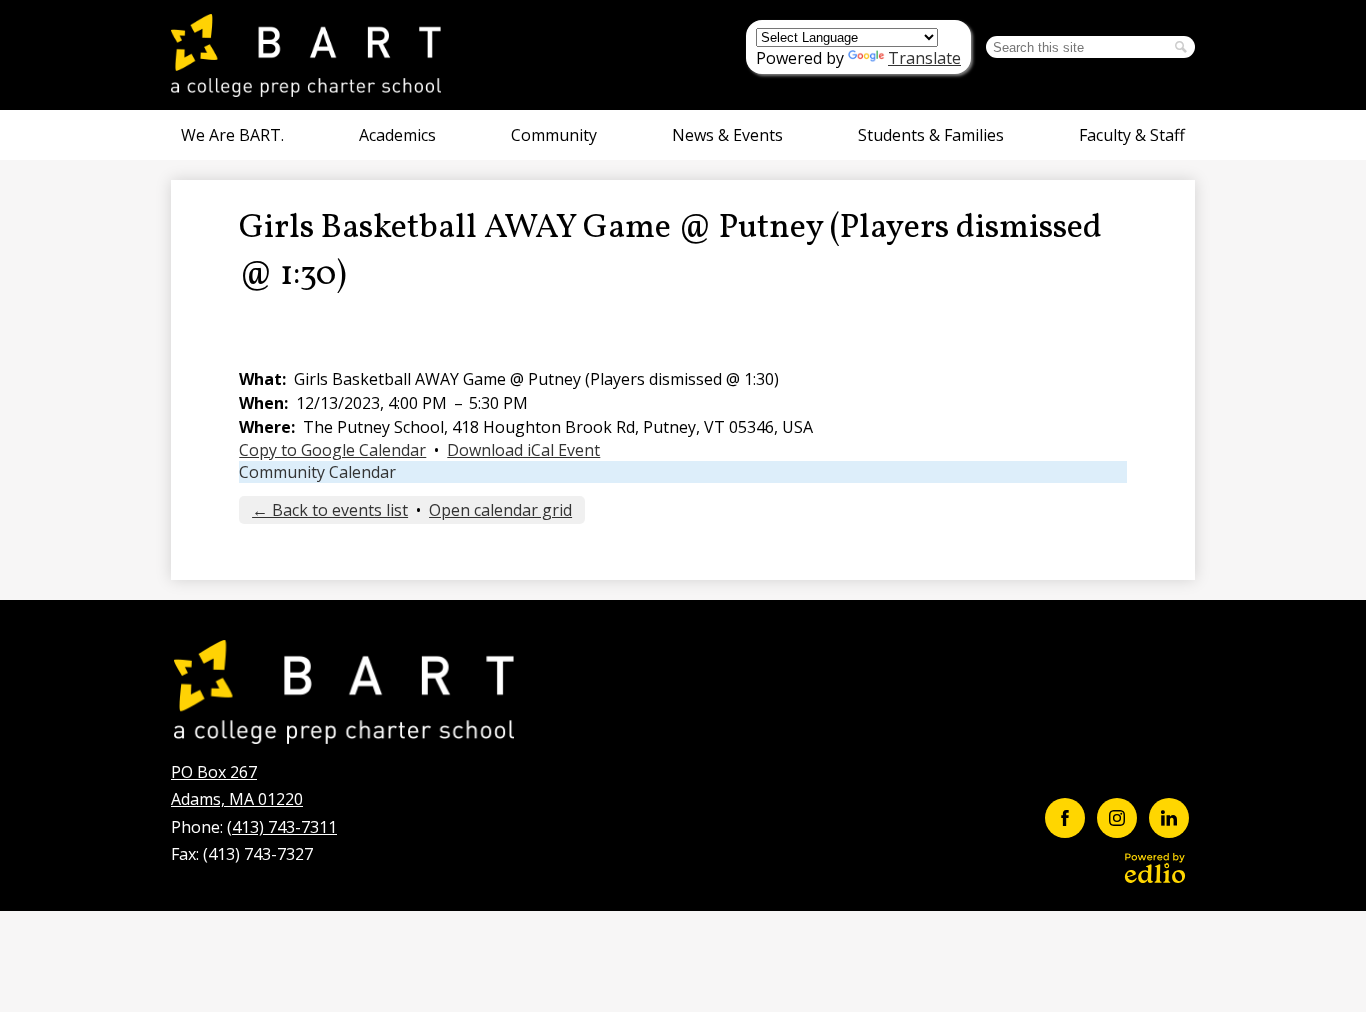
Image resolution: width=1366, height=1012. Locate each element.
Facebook (1065, 818)
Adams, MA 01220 (237, 785)
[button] (232, 135)
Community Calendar (317, 472)
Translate (924, 58)
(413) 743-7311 (282, 827)
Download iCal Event (523, 450)
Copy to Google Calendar (332, 450)
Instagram (1117, 818)
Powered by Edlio (1155, 868)
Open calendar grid (500, 510)
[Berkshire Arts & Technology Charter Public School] (306, 55)
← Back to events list (330, 510)
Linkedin (1169, 818)
